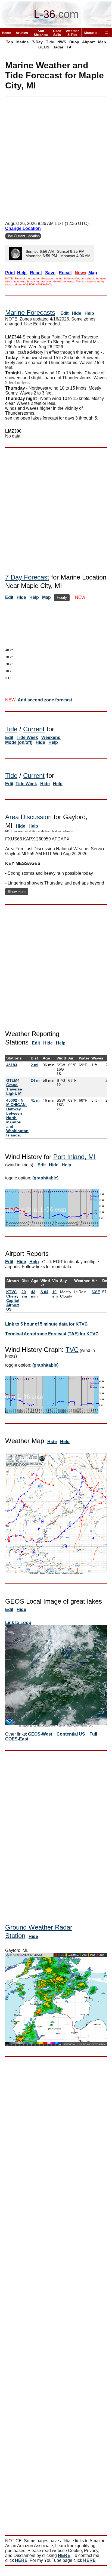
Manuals (91, 33)
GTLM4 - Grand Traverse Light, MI (14, 1087)
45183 (12, 1065)
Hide (77, 313)
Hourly (62, 598)
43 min (34, 1294)
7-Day (37, 42)
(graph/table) (45, 1178)
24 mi (36, 1080)
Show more (17, 892)
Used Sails (57, 33)
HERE (64, 2555)
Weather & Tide (72, 33)
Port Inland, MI (74, 1157)
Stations (14, 1058)
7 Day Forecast (27, 577)
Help (89, 313)
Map (102, 42)
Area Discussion (28, 817)
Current (34, 729)
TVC (72, 1350)
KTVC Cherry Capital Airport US (13, 1301)
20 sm (24, 1294)
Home (7, 33)
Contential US (71, 1734)
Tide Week (27, 737)
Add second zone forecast (45, 700)
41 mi (36, 1100)
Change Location (23, 228)
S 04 (44, 1292)
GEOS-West (40, 1734)
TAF (70, 47)
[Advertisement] (56, 157)
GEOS (44, 47)
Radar (58, 47)
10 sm (55, 1294)
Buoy (74, 42)
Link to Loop (18, 1623)
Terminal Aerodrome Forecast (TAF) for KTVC (52, 1334)
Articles (22, 33)
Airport (88, 42)
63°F (96, 1292)
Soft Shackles (41, 33)
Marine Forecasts (30, 312)
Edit (64, 313)
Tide (50, 42)
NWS (62, 42)
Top (10, 42)
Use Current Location (23, 236)
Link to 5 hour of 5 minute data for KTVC (46, 1324)
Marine (23, 42)
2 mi (35, 1065)
